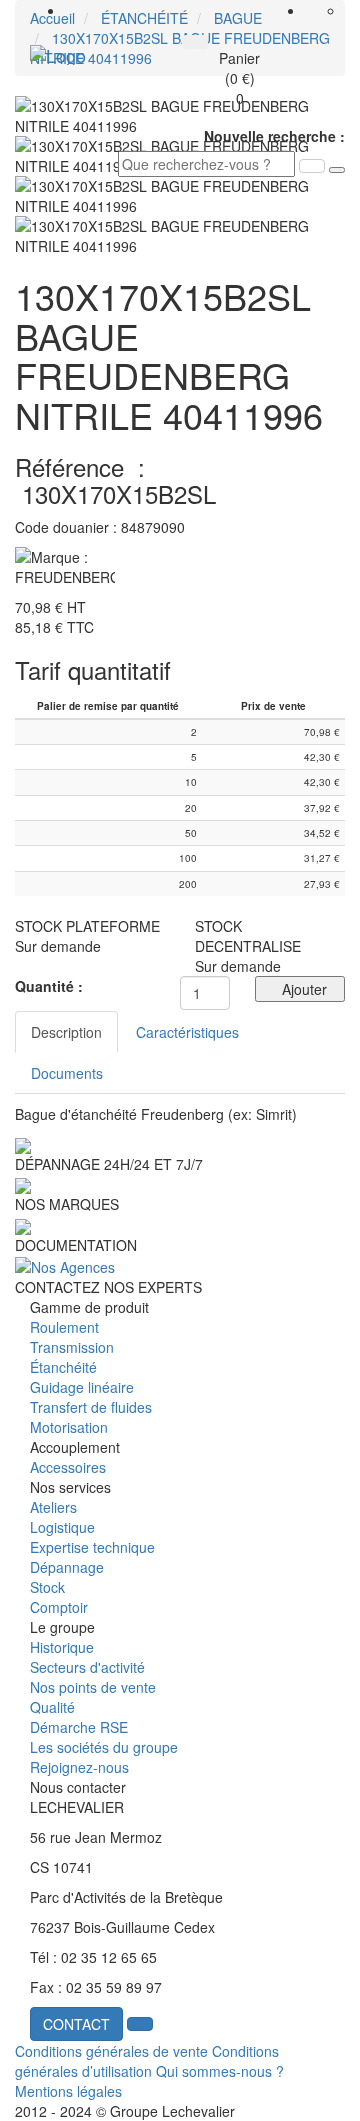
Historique (62, 1647)
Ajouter (300, 989)
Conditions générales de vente (111, 2051)
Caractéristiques (187, 1032)
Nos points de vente (93, 1687)
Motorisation (69, 1427)
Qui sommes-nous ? (220, 2071)
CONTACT (76, 2024)
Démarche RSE (79, 1727)
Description (66, 1032)
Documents (67, 1073)
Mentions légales (68, 2091)
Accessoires (68, 1467)
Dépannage (67, 1567)
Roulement (64, 1327)
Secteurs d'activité (87, 1667)
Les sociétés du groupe (104, 1747)
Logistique (62, 1527)
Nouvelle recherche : (274, 136)
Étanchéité (63, 1367)
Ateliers (53, 1507)
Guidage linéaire (82, 1387)
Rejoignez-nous (79, 1767)
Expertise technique (92, 1547)
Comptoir (59, 1607)
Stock (47, 1587)
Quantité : (49, 986)
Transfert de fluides (91, 1407)
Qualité (52, 1707)
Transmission (72, 1347)
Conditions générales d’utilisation (147, 2061)
